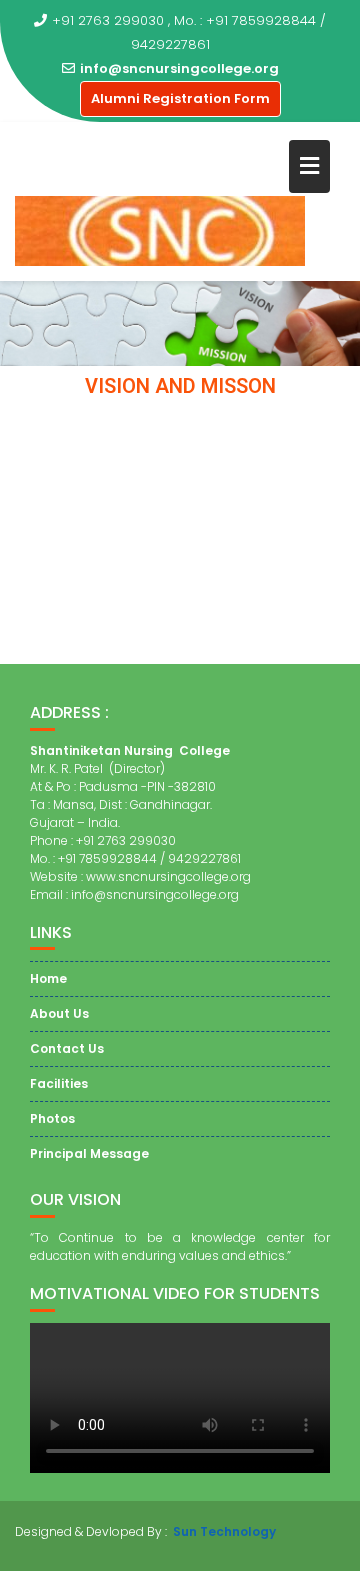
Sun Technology (224, 1531)
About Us (59, 1013)
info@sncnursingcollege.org (179, 68)
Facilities (59, 1083)
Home (48, 978)
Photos (52, 1118)
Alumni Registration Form (180, 98)
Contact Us (67, 1048)
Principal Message (89, 1153)
